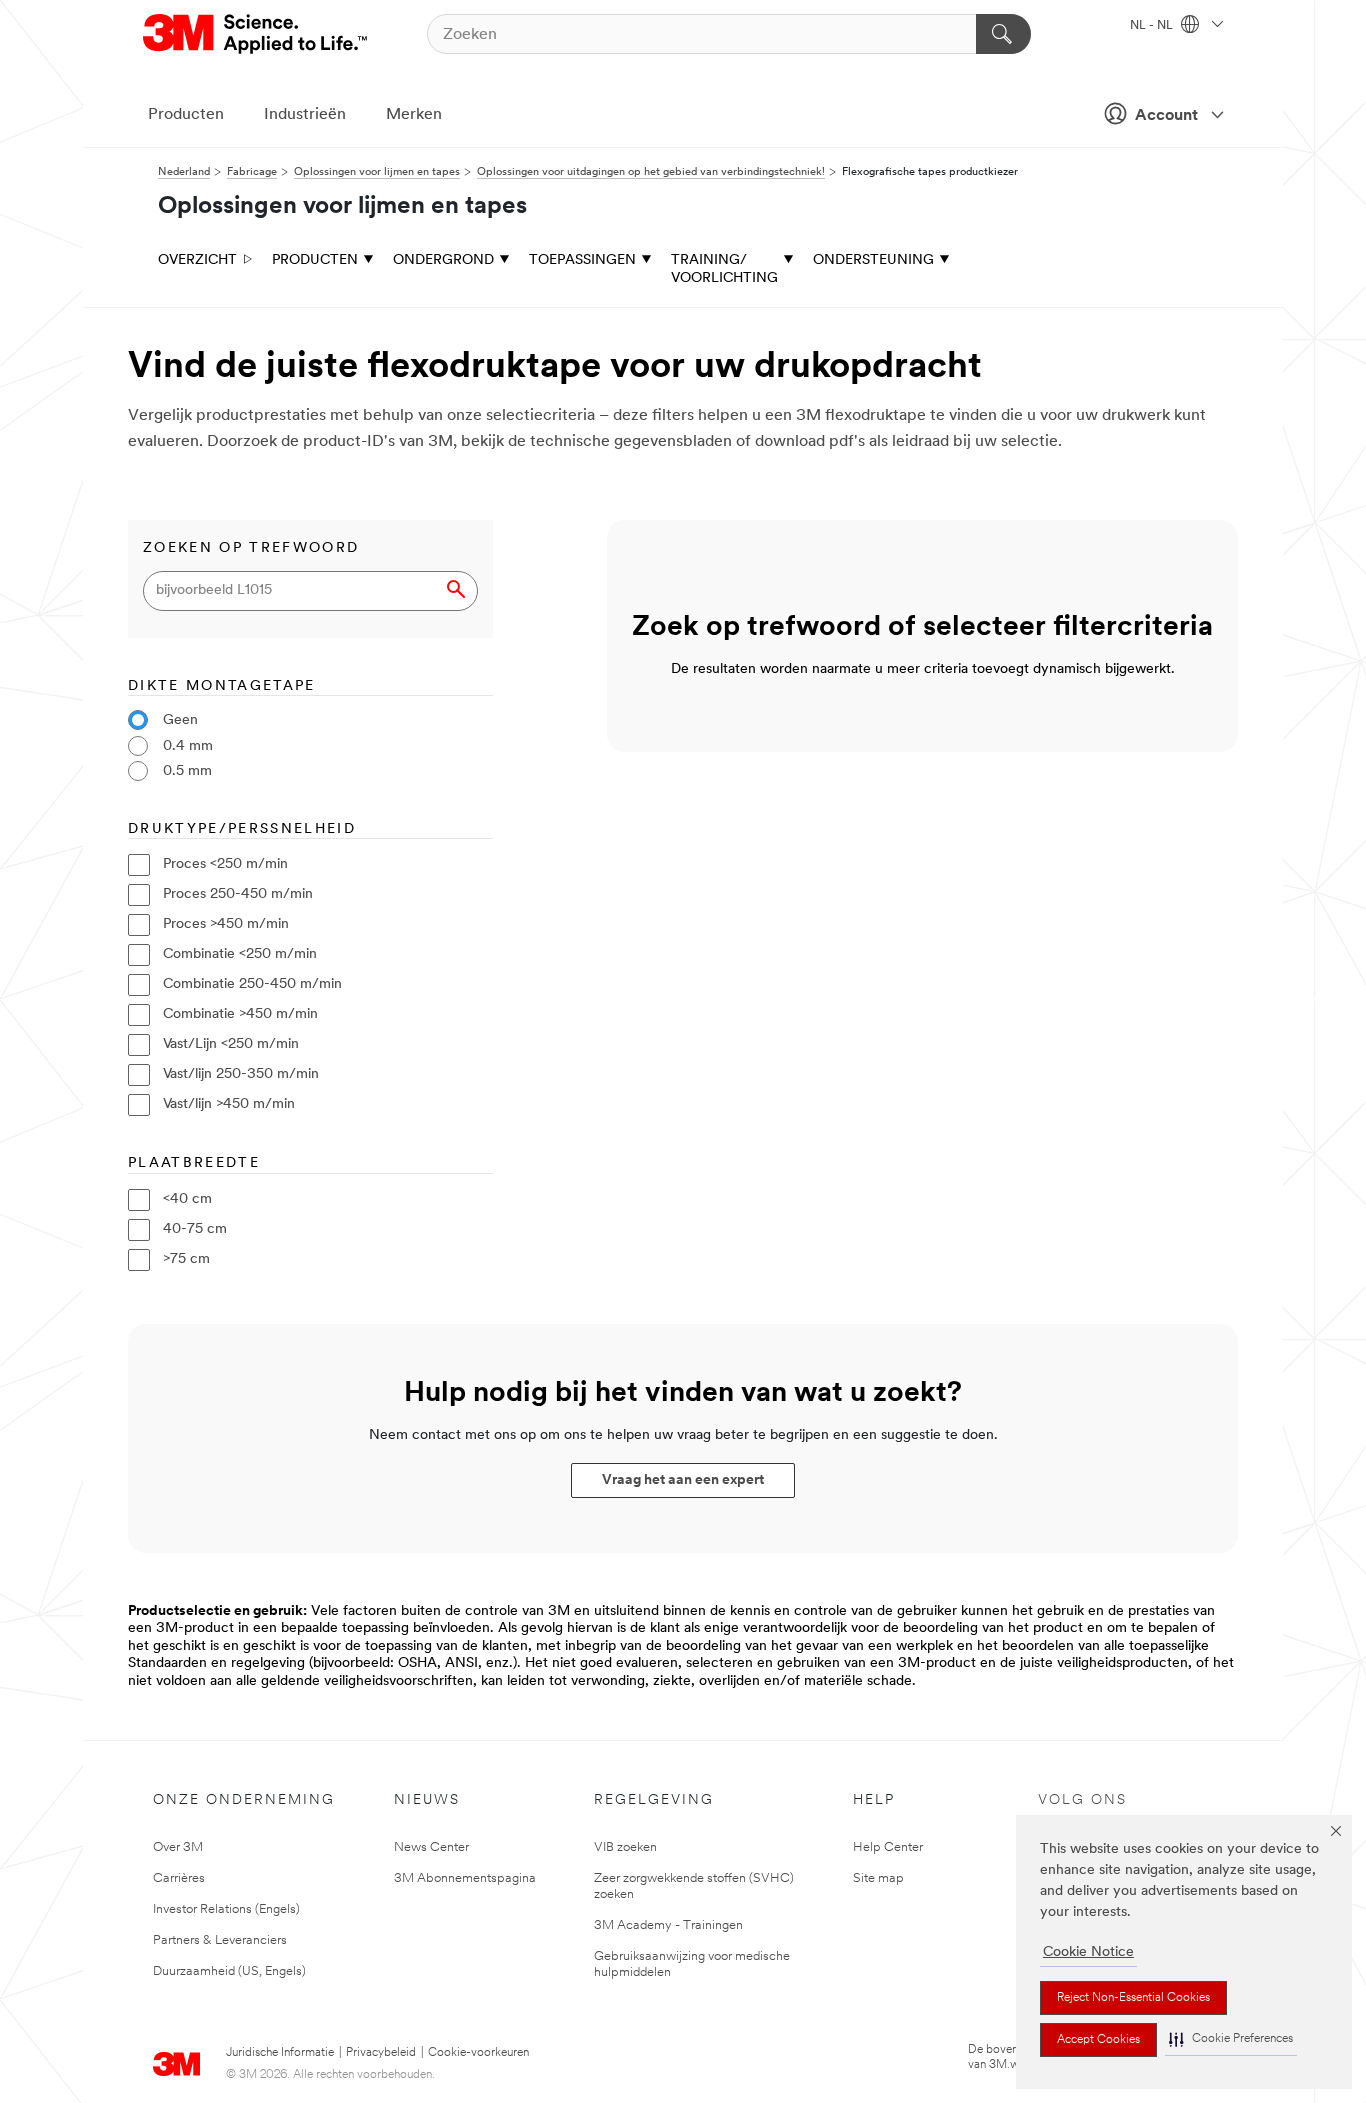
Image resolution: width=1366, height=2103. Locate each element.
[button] (1231, 2039)
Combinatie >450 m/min (240, 1014)
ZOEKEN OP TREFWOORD (251, 548)
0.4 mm (188, 746)
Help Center (888, 1847)
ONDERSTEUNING (873, 260)
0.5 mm (187, 771)
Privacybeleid (381, 2053)
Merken (414, 115)
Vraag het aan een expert (683, 1480)
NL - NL (1153, 26)
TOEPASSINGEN (582, 260)
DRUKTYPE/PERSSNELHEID (242, 829)
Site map (878, 1878)
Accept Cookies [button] (1098, 2040)
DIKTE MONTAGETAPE (222, 686)
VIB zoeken (625, 1847)
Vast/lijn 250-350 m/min (241, 1074)
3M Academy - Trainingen (668, 1925)
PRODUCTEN (315, 260)
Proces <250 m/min (225, 864)
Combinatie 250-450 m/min (252, 984)
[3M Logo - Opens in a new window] (256, 34)
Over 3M (178, 1847)
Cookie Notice (1088, 1952)
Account (1166, 116)
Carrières (179, 1878)
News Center (431, 1847)
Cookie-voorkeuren (478, 2053)
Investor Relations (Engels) (226, 1909)
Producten (186, 115)
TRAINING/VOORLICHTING (724, 269)
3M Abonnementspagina (465, 1878)
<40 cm (187, 1199)
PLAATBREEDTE (194, 1163)
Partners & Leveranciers (220, 1940)
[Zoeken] (1003, 34)
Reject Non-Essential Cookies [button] (1133, 1998)
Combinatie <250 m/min (240, 954)
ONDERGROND (443, 260)
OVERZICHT (197, 260)
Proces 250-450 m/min (238, 894)
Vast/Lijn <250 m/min (231, 1044)
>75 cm (186, 1259)
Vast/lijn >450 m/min (229, 1104)
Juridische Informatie (280, 2053)
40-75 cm (195, 1229)
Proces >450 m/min (226, 924)
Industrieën (305, 115)
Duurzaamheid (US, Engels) (229, 1971)
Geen (180, 720)
